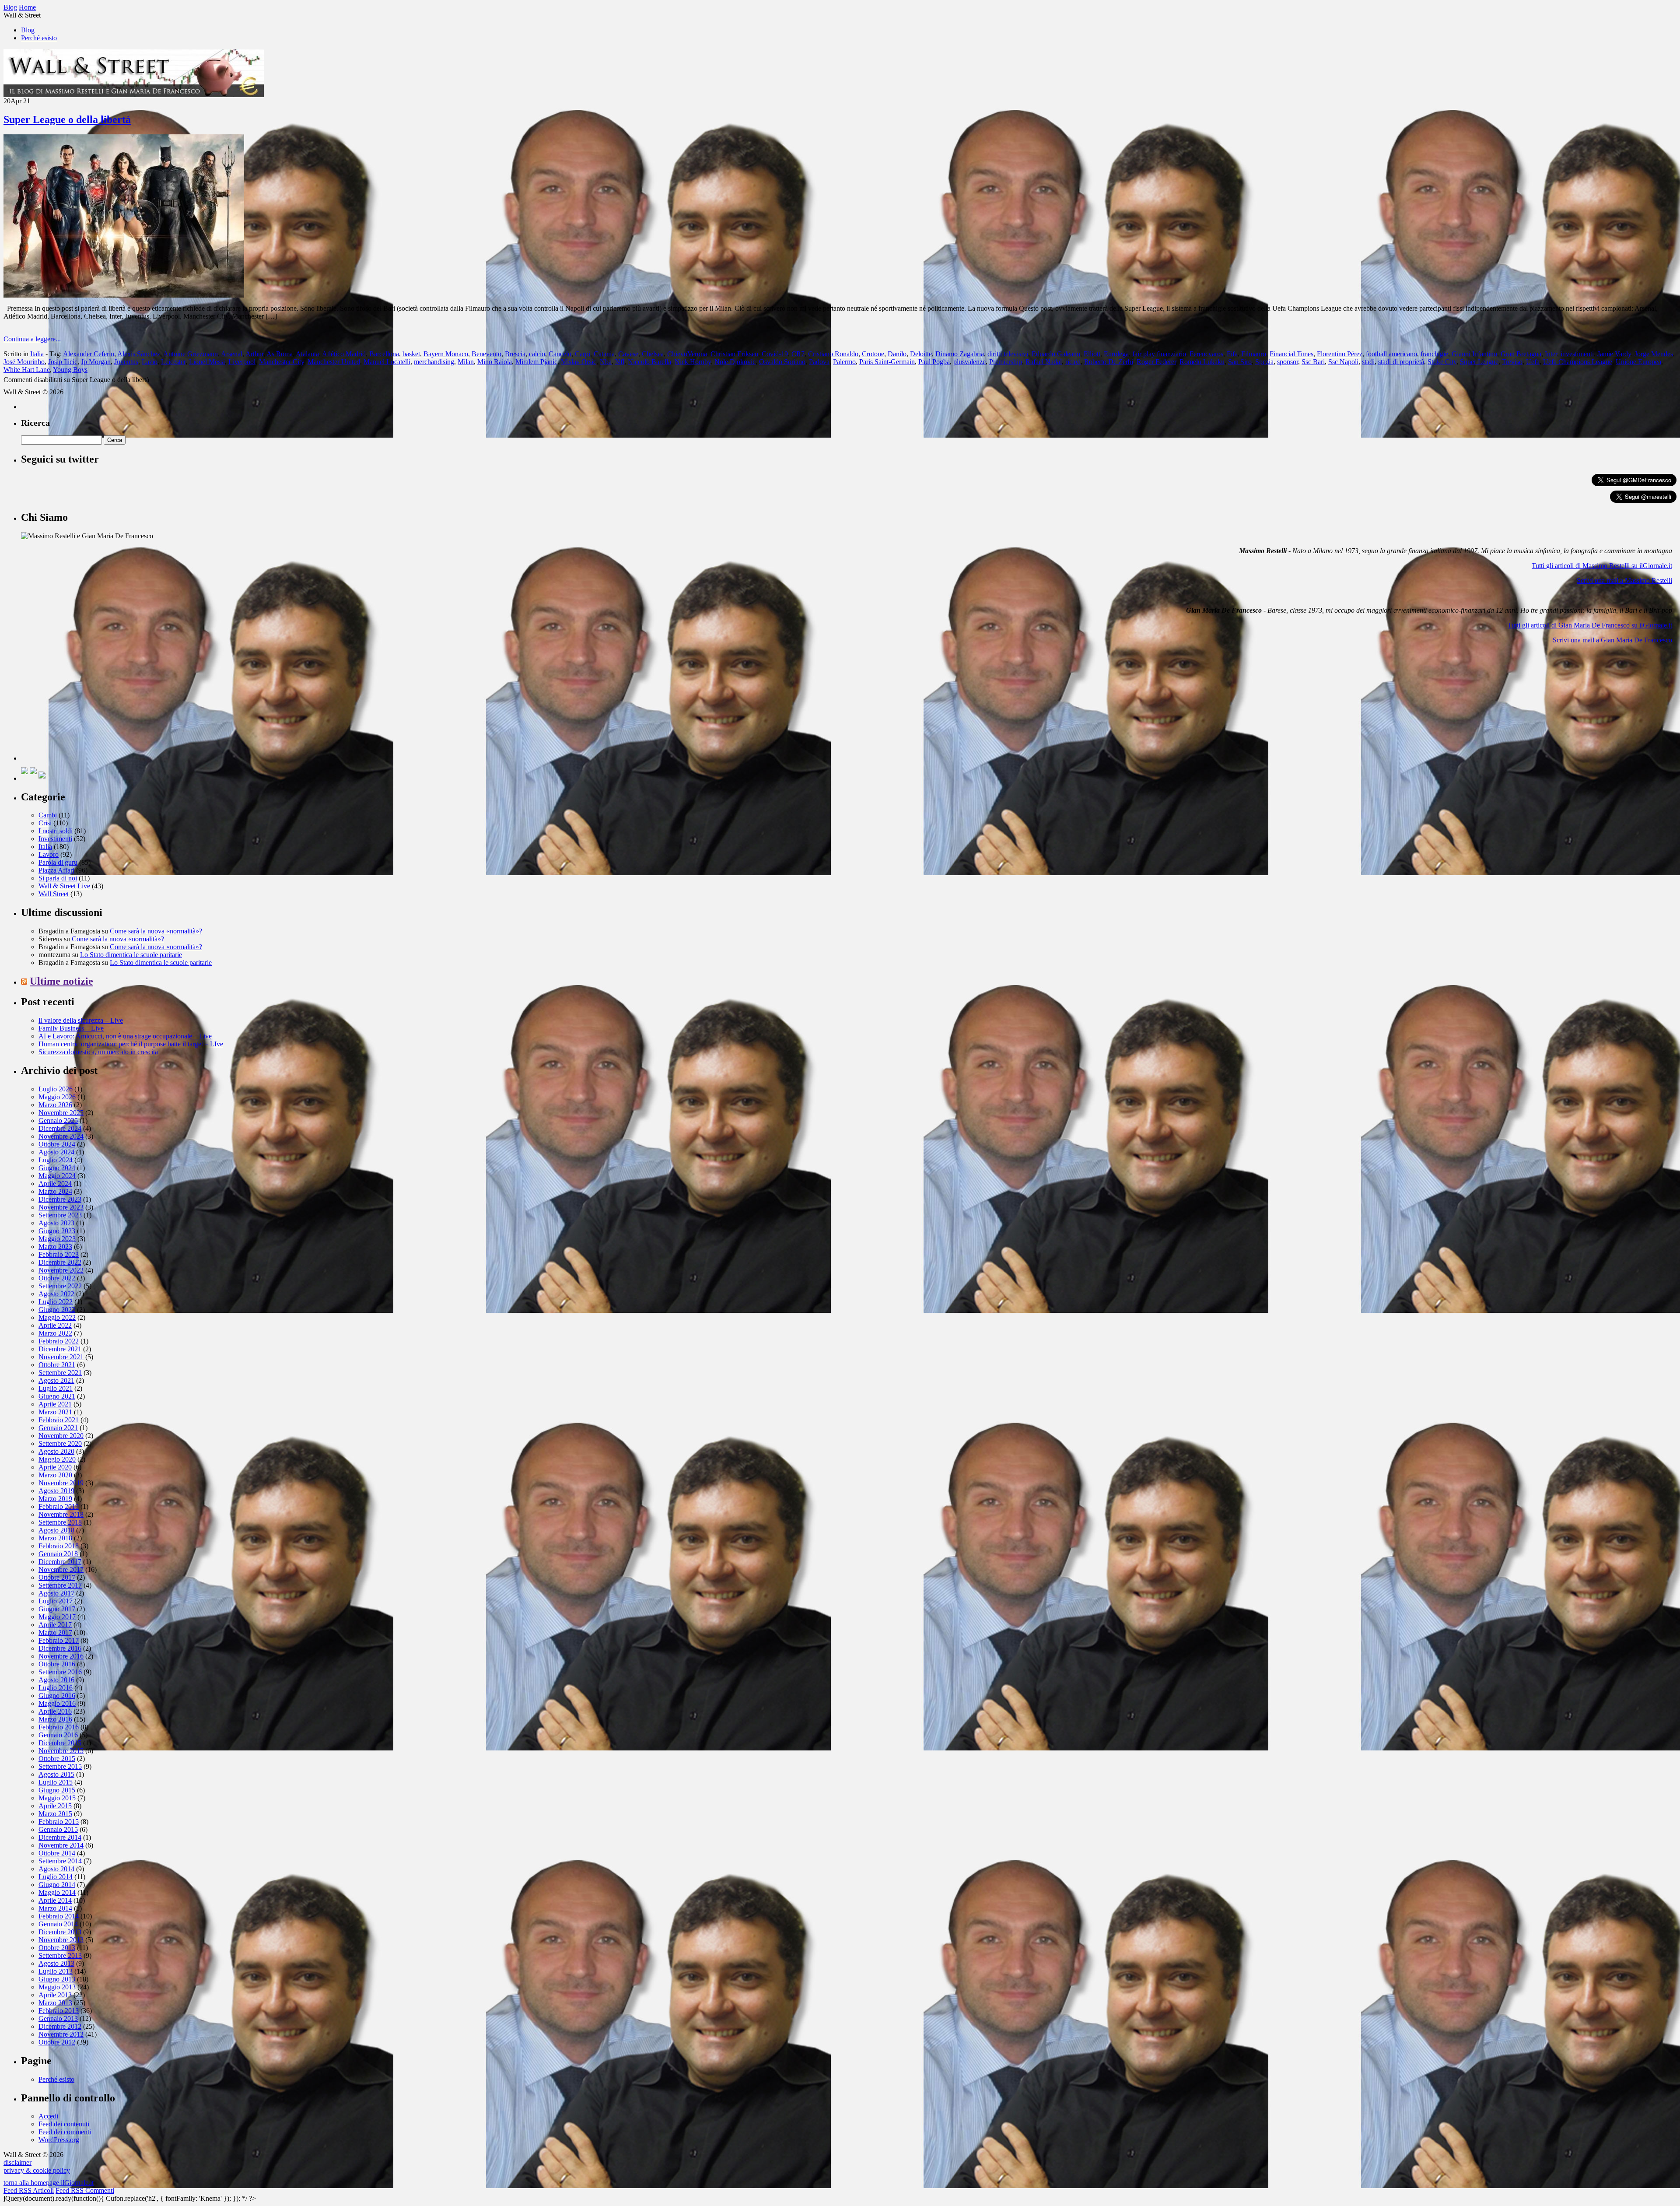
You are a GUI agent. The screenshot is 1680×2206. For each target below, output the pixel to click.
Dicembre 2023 (60, 1199)
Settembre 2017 (60, 1585)
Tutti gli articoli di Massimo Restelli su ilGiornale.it (1602, 566)
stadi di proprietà (1401, 362)
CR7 (798, 354)
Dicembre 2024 (60, 1128)
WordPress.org (59, 2140)
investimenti (1577, 354)
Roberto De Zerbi (1109, 362)
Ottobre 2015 (57, 1759)
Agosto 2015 (56, 1774)
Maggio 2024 (57, 1176)
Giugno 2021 (57, 1396)
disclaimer (17, 2162)
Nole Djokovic (735, 362)
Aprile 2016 (55, 1711)
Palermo (844, 362)
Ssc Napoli (1343, 362)
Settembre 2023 (60, 1215)
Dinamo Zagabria (960, 354)
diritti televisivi (1008, 354)
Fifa (1232, 354)
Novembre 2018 (61, 1514)
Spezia (1264, 362)
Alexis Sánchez (139, 354)
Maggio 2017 (57, 1617)
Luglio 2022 (56, 1302)
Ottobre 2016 (57, 1664)
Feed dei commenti (65, 2132)
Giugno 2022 (57, 1310)
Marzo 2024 (55, 1191)
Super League (1479, 362)
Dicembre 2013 (60, 1932)
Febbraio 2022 (59, 1341)
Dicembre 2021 (60, 1349)
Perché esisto (39, 38)
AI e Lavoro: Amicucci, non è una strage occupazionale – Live (125, 1036)
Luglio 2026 (56, 1089)
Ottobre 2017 (57, 1577)
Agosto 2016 (56, 1680)
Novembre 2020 (61, 1436)
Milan (466, 362)
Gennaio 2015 (58, 1829)
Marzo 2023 (55, 1247)
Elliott (1092, 354)
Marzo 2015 (55, 1814)
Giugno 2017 (57, 1609)
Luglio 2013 (56, 1971)
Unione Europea (1638, 362)
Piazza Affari (56, 870)
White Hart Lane (27, 370)
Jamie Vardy (1614, 354)
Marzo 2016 (55, 1719)
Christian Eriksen (734, 354)
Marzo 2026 (55, 1105)
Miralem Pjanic (536, 362)
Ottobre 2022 (57, 1278)
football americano (1391, 354)
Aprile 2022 (55, 1325)
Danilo (897, 354)
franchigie (1434, 354)
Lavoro (49, 854)
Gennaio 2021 (58, 1428)
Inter (1551, 354)
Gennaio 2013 (58, 2018)
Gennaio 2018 (58, 1554)
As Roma (280, 354)
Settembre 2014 (60, 1861)
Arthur (254, 354)
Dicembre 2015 (60, 1743)
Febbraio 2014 (59, 1916)
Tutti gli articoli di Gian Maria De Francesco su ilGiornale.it (1590, 625)
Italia (37, 354)
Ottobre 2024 (57, 1144)
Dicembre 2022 (60, 1262)
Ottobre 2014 (57, 1853)
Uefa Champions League (1578, 362)
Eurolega (1116, 354)
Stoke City (1442, 362)
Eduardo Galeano (1056, 354)
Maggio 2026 (57, 1097)
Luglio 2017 (56, 1601)
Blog (28, 30)
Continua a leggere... (32, 339)
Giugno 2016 (57, 1696)
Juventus (126, 362)
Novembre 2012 (61, 2034)
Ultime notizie (61, 981)
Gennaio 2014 (58, 1924)
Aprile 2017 (55, 1625)
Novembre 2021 (61, 1357)
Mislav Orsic (579, 362)
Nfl (620, 362)
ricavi (1073, 362)
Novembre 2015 (61, 1751)
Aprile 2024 (55, 1184)
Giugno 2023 (57, 1231)
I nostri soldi (56, 831)
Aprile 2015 (55, 1806)
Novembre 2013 (61, 1940)
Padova (819, 362)
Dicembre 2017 (60, 1562)
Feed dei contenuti (64, 2124)
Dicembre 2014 (60, 1837)
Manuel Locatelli (387, 362)
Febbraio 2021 (59, 1420)
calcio (537, 354)
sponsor (1288, 362)
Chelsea (653, 354)
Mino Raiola (495, 362)
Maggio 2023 (57, 1239)
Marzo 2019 (55, 1499)
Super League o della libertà (67, 119)
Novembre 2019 (61, 1483)
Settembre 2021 (60, 1373)
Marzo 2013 (55, 2003)
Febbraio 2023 (59, 1254)
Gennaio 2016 (58, 1735)
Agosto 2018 (56, 1530)
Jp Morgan (96, 362)
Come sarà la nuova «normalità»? (156, 931)
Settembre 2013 (60, 1955)
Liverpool (242, 362)
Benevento (486, 354)
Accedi (48, 2116)
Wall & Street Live (64, 886)
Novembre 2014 (61, 1845)
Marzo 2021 (55, 1412)
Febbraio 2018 (59, 1546)
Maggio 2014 (57, 1892)
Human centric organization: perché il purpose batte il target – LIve (131, 1044)
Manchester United (334, 362)
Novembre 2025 (61, 1113)
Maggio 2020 (57, 1459)
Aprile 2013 (55, 1995)
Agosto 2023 (56, 1223)
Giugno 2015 (57, 1790)
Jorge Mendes (1654, 354)
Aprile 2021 (55, 1404)
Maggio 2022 (57, 1317)
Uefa (1533, 362)
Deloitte (921, 354)
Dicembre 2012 (60, 2026)
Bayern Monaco (446, 354)
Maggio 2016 (57, 1703)
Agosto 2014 (56, 1869)
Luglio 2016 (56, 1688)
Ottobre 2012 (57, 2042)
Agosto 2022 (56, 1294)
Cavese (628, 354)
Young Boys (70, 370)
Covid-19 (775, 354)
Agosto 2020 (56, 1451)
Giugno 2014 (57, 1885)
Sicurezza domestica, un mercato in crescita (98, 1052)
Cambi (48, 815)
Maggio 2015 (57, 1798)
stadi (1368, 362)
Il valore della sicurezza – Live (81, 1020)
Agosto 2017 (56, 1593)
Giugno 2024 (57, 1168)
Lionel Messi (207, 362)
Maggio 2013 (57, 1987)
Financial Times (1291, 354)
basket (411, 354)
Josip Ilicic (63, 362)
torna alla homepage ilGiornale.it (49, 2183)
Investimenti (55, 839)
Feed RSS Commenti (85, 2190)
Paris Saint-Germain (887, 362)
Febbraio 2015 (59, 1822)
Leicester (173, 362)
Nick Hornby (693, 362)
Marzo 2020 (55, 1475)
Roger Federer (1156, 362)
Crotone (873, 354)
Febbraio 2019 (59, 1506)
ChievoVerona (687, 354)
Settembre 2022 (60, 1286)
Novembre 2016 (61, 1656)
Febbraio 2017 (59, 1640)
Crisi (45, 823)
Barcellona (384, 354)
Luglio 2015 (56, 1782)
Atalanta (307, 354)
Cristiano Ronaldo (833, 354)
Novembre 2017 (61, 1569)
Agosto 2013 (56, 1963)
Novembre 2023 (61, 1207)
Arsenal (232, 354)
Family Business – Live (71, 1028)
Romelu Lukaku (1202, 362)
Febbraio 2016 (59, 1727)
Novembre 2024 (61, 1136)
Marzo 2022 (55, 1333)
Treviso (1512, 362)
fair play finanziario (1159, 354)
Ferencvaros (1206, 354)
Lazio (150, 362)
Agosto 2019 (56, 1491)
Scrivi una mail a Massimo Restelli (1624, 580)
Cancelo (560, 354)
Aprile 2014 (55, 1900)
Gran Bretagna (1521, 354)
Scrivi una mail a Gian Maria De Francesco (1612, 640)
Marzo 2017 (55, 1633)
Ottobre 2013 (57, 1948)
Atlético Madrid (344, 354)
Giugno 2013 (57, 1979)
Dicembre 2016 (60, 1648)
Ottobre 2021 (57, 1365)
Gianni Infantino (1474, 354)
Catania (604, 354)
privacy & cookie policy (37, 2170)
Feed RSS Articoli (29, 2190)
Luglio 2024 (56, 1160)
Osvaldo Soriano (782, 362)
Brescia (515, 354)
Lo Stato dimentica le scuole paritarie (131, 955)
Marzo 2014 (55, 1908)
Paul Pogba (934, 362)
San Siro (1240, 362)
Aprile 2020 (55, 1467)
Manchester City (282, 362)
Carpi (583, 354)
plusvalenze (969, 362)
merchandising (434, 362)
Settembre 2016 (60, 1672)
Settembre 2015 (60, 1766)
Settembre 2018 (60, 1522)
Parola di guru (58, 862)
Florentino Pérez (1340, 354)
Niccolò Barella (649, 362)
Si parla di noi (58, 878)
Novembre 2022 (61, 1270)
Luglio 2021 (56, 1388)
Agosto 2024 (56, 1152)
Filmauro (1254, 354)
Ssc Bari (1313, 362)
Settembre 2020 (60, 1443)
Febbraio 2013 (59, 2011)
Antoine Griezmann (191, 354)
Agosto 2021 (56, 1380)
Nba (606, 362)
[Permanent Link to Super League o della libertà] (124, 295)
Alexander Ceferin (89, 354)
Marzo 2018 (55, 1538)
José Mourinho (24, 362)
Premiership (1006, 362)
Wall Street (54, 894)
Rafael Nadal (1044, 362)
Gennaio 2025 (58, 1121)
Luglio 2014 (56, 1877)
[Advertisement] (87, 706)
